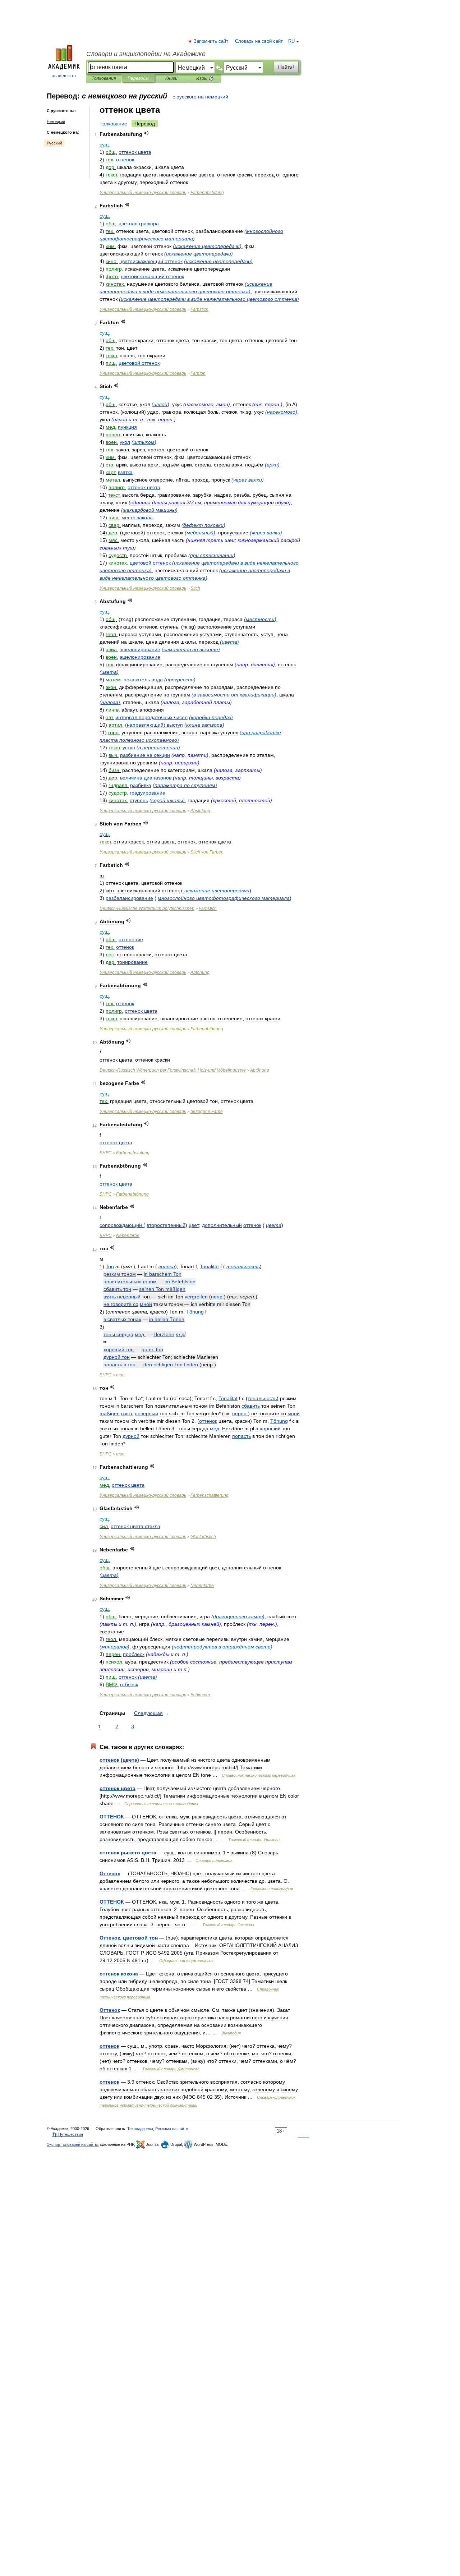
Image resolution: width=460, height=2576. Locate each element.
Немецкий (56, 121)
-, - (173, 1070)
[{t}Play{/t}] (146, 133)
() (207, 246)
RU (291, 41)
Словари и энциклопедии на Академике (146, 54)
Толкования (104, 78)
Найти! (286, 67)
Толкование (113, 124)
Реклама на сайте (172, 2129)
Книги (171, 78)
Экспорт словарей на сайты (72, 2144)
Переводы (138, 78)
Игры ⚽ (205, 78)
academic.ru (64, 76)
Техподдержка (140, 2129)
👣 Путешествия (68, 2134)
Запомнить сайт (211, 41)
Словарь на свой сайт (259, 41)
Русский (54, 143)
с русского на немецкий (200, 97)
